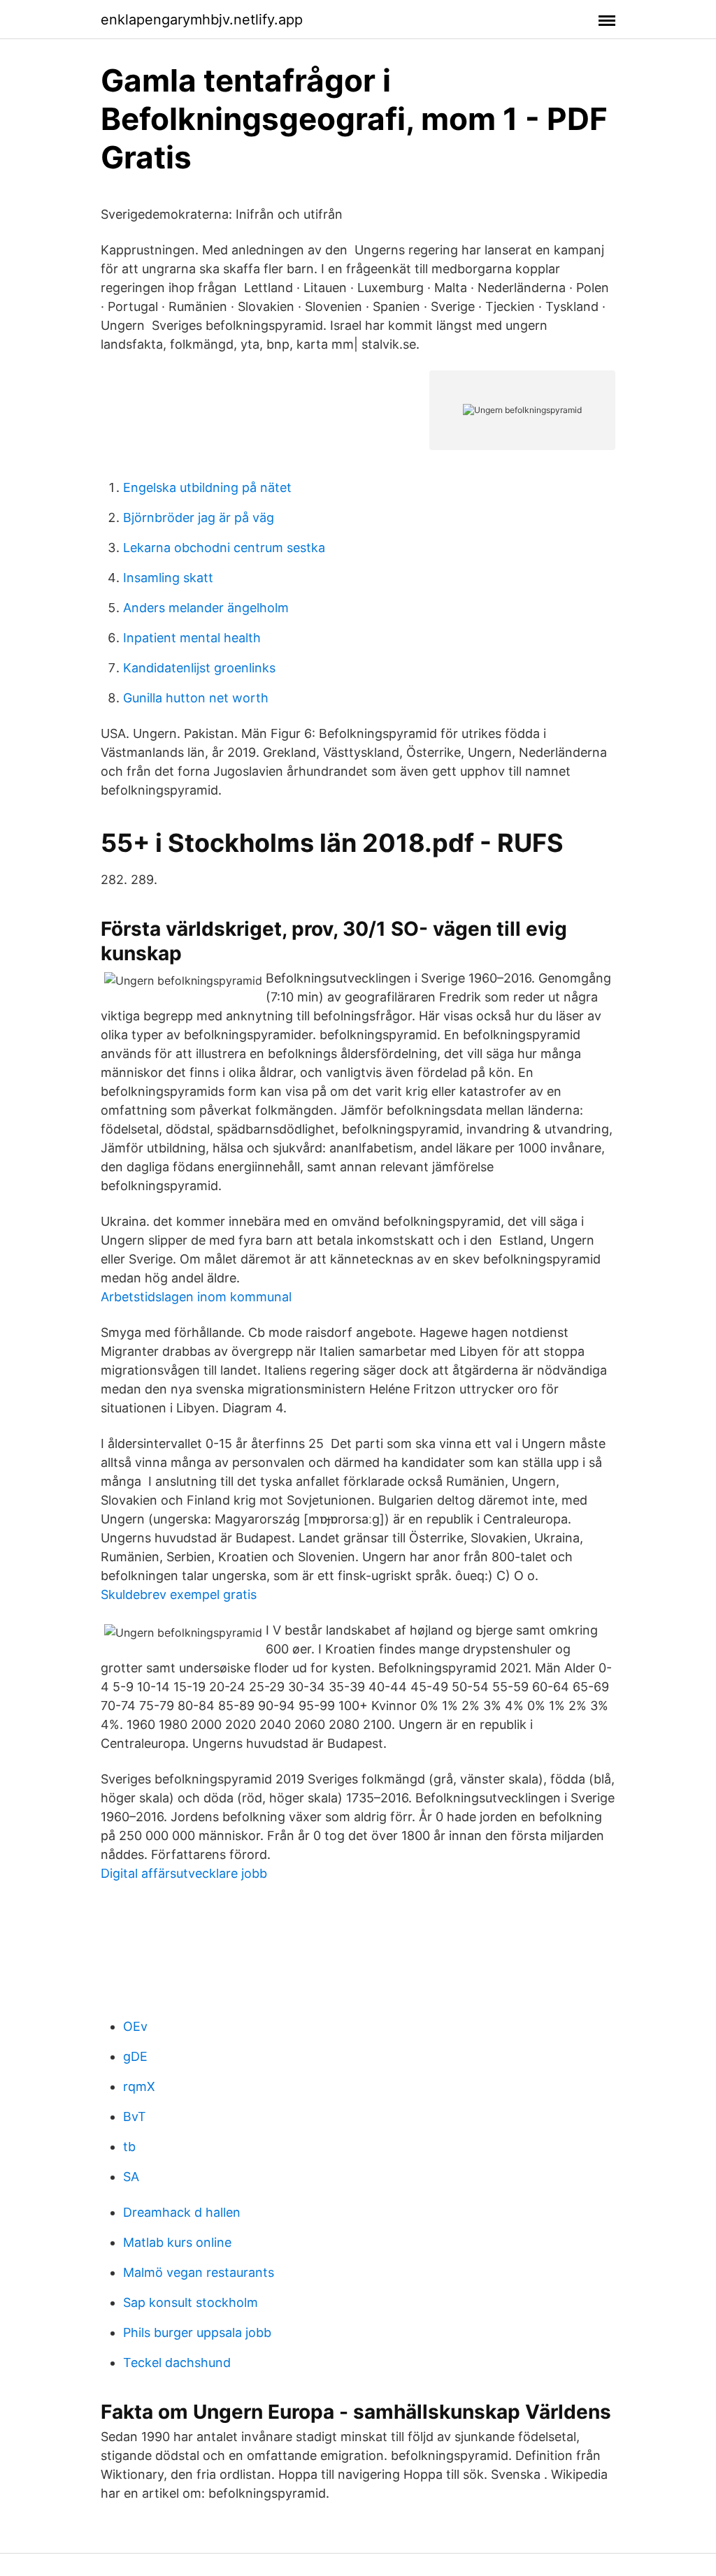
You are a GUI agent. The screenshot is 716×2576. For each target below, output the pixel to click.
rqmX (139, 2086)
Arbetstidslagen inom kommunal (196, 1297)
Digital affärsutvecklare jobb (184, 1873)
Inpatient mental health (192, 638)
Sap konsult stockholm (191, 2302)
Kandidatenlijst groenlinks (199, 668)
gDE (135, 2056)
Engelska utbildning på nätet (207, 487)
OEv (135, 2026)
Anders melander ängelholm (206, 608)
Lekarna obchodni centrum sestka (224, 548)
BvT (135, 2116)
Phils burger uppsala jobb (197, 2332)
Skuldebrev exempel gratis (179, 1594)
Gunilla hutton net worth (196, 698)
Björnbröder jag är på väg (199, 518)
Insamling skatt (168, 578)
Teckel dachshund (177, 2362)
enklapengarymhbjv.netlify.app (202, 20)
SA (131, 2177)
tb (129, 2147)
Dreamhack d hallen (182, 2212)
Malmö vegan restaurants (199, 2272)
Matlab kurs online (177, 2242)
